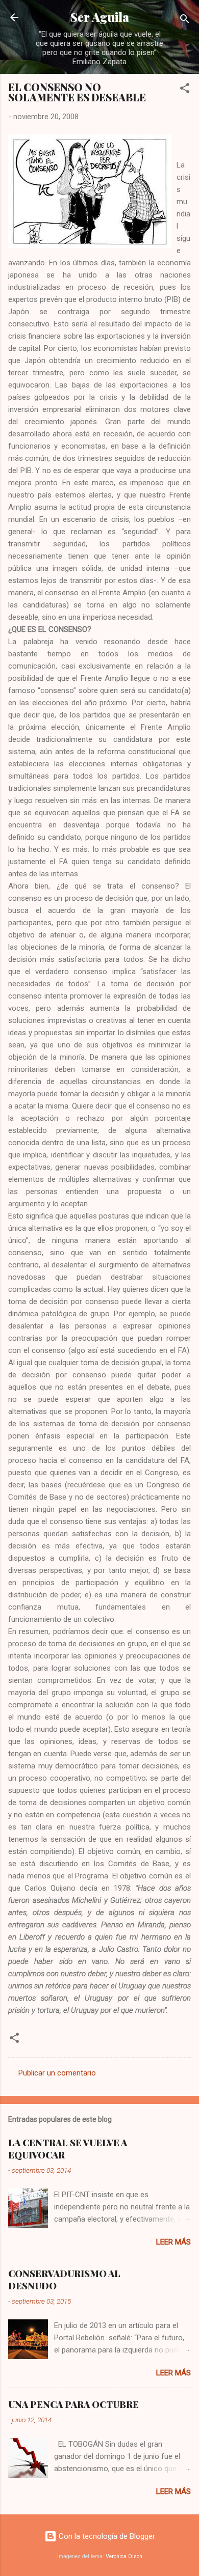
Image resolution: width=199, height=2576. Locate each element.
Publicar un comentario (57, 2073)
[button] (185, 90)
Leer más (173, 2242)
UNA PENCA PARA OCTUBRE (73, 2404)
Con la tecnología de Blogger (106, 2536)
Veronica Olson (124, 2556)
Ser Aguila (100, 17)
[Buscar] (185, 21)
